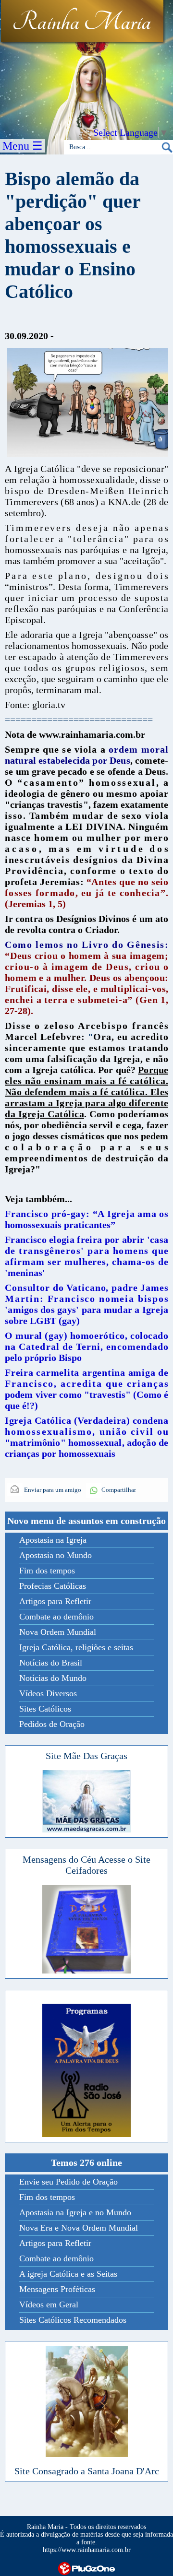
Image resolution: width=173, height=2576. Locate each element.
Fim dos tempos (47, 1571)
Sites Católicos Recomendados (73, 2320)
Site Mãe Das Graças (86, 1756)
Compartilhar (119, 1490)
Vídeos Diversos (48, 1693)
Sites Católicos (45, 1709)
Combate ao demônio (56, 1617)
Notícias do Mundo (53, 1678)
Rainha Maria (81, 23)
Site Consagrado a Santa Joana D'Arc (87, 2471)
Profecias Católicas (53, 1586)
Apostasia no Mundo (56, 1555)
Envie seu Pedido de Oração (68, 2182)
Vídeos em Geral (49, 2304)
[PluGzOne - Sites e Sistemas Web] (86, 2568)
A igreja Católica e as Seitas (68, 2274)
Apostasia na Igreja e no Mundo (75, 2212)
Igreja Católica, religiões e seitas (76, 1647)
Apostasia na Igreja (53, 1540)
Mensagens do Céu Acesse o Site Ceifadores (86, 1865)
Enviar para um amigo (52, 1490)
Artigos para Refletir (55, 1601)
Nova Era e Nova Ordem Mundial (79, 2228)
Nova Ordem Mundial (58, 1632)
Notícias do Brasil (51, 1663)
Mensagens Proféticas (57, 2289)
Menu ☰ (23, 146)
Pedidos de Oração (52, 1724)
